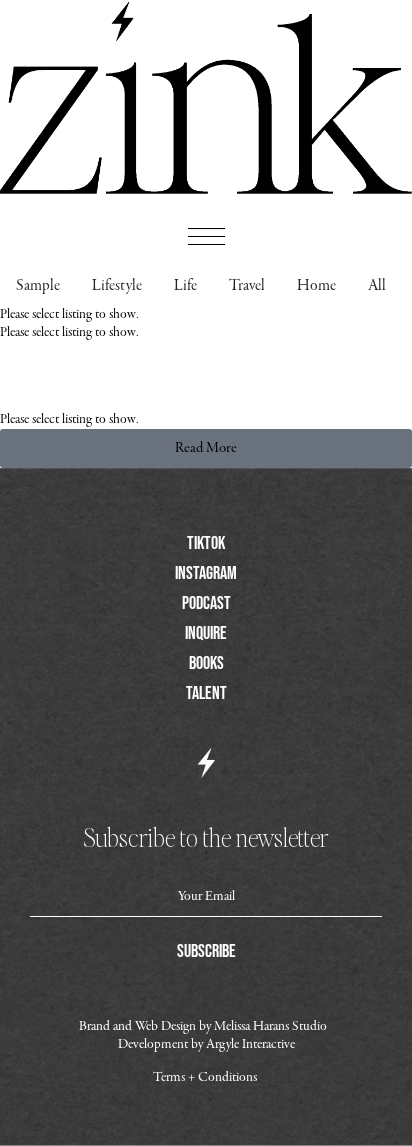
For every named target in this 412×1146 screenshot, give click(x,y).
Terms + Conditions (205, 1077)
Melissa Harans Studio (272, 1026)
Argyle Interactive (250, 1044)
